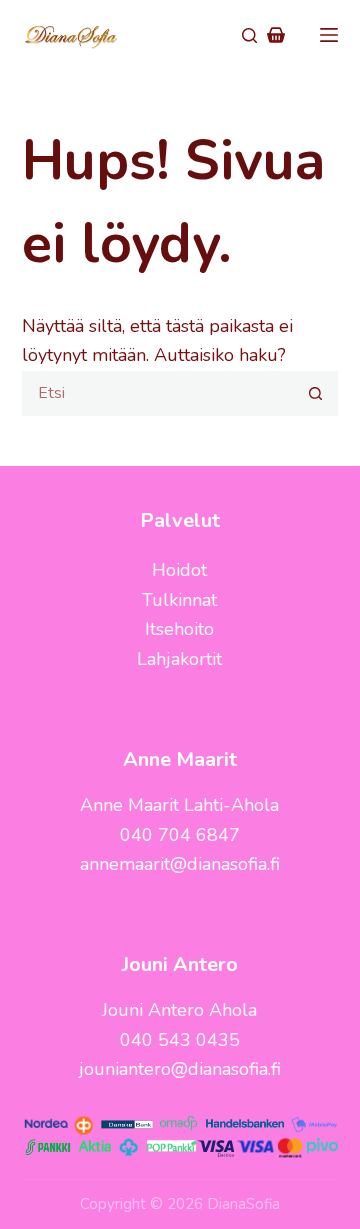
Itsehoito (179, 629)
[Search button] (315, 393)
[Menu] (329, 35)
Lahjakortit (179, 659)
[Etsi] (249, 35)
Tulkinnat (179, 600)
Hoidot (179, 570)
